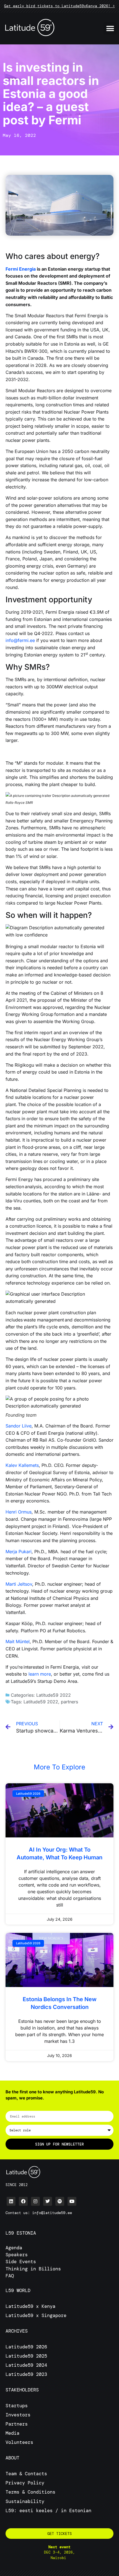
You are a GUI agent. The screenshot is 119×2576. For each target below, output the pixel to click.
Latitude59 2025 (26, 2356)
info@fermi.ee (20, 640)
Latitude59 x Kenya (30, 2306)
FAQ (10, 2276)
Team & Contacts (26, 2474)
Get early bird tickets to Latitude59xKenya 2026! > (59, 6)
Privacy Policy (25, 2483)
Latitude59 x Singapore (37, 2315)
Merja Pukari (19, 1552)
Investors (18, 2415)
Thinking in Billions (33, 2269)
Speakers (17, 2255)
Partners (17, 2424)
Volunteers (19, 2442)
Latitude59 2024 (26, 2365)
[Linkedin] (11, 2201)
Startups (17, 2406)
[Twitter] (48, 2201)
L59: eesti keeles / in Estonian (48, 2510)
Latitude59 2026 (26, 2347)
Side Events (21, 2262)
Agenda (14, 2248)
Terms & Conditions (30, 2492)
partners (69, 1702)
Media (12, 2433)
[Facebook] (23, 2201)
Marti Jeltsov (19, 1584)
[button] (110, 28)
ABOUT (12, 2458)
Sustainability (25, 2501)
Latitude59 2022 (54, 1695)
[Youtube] (72, 2201)
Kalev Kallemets (22, 1465)
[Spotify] (60, 2201)
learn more (40, 1674)
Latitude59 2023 (26, 2374)
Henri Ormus (19, 1512)
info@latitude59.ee (52, 2213)
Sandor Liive (19, 1426)
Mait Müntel (18, 1641)
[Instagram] (35, 2201)
